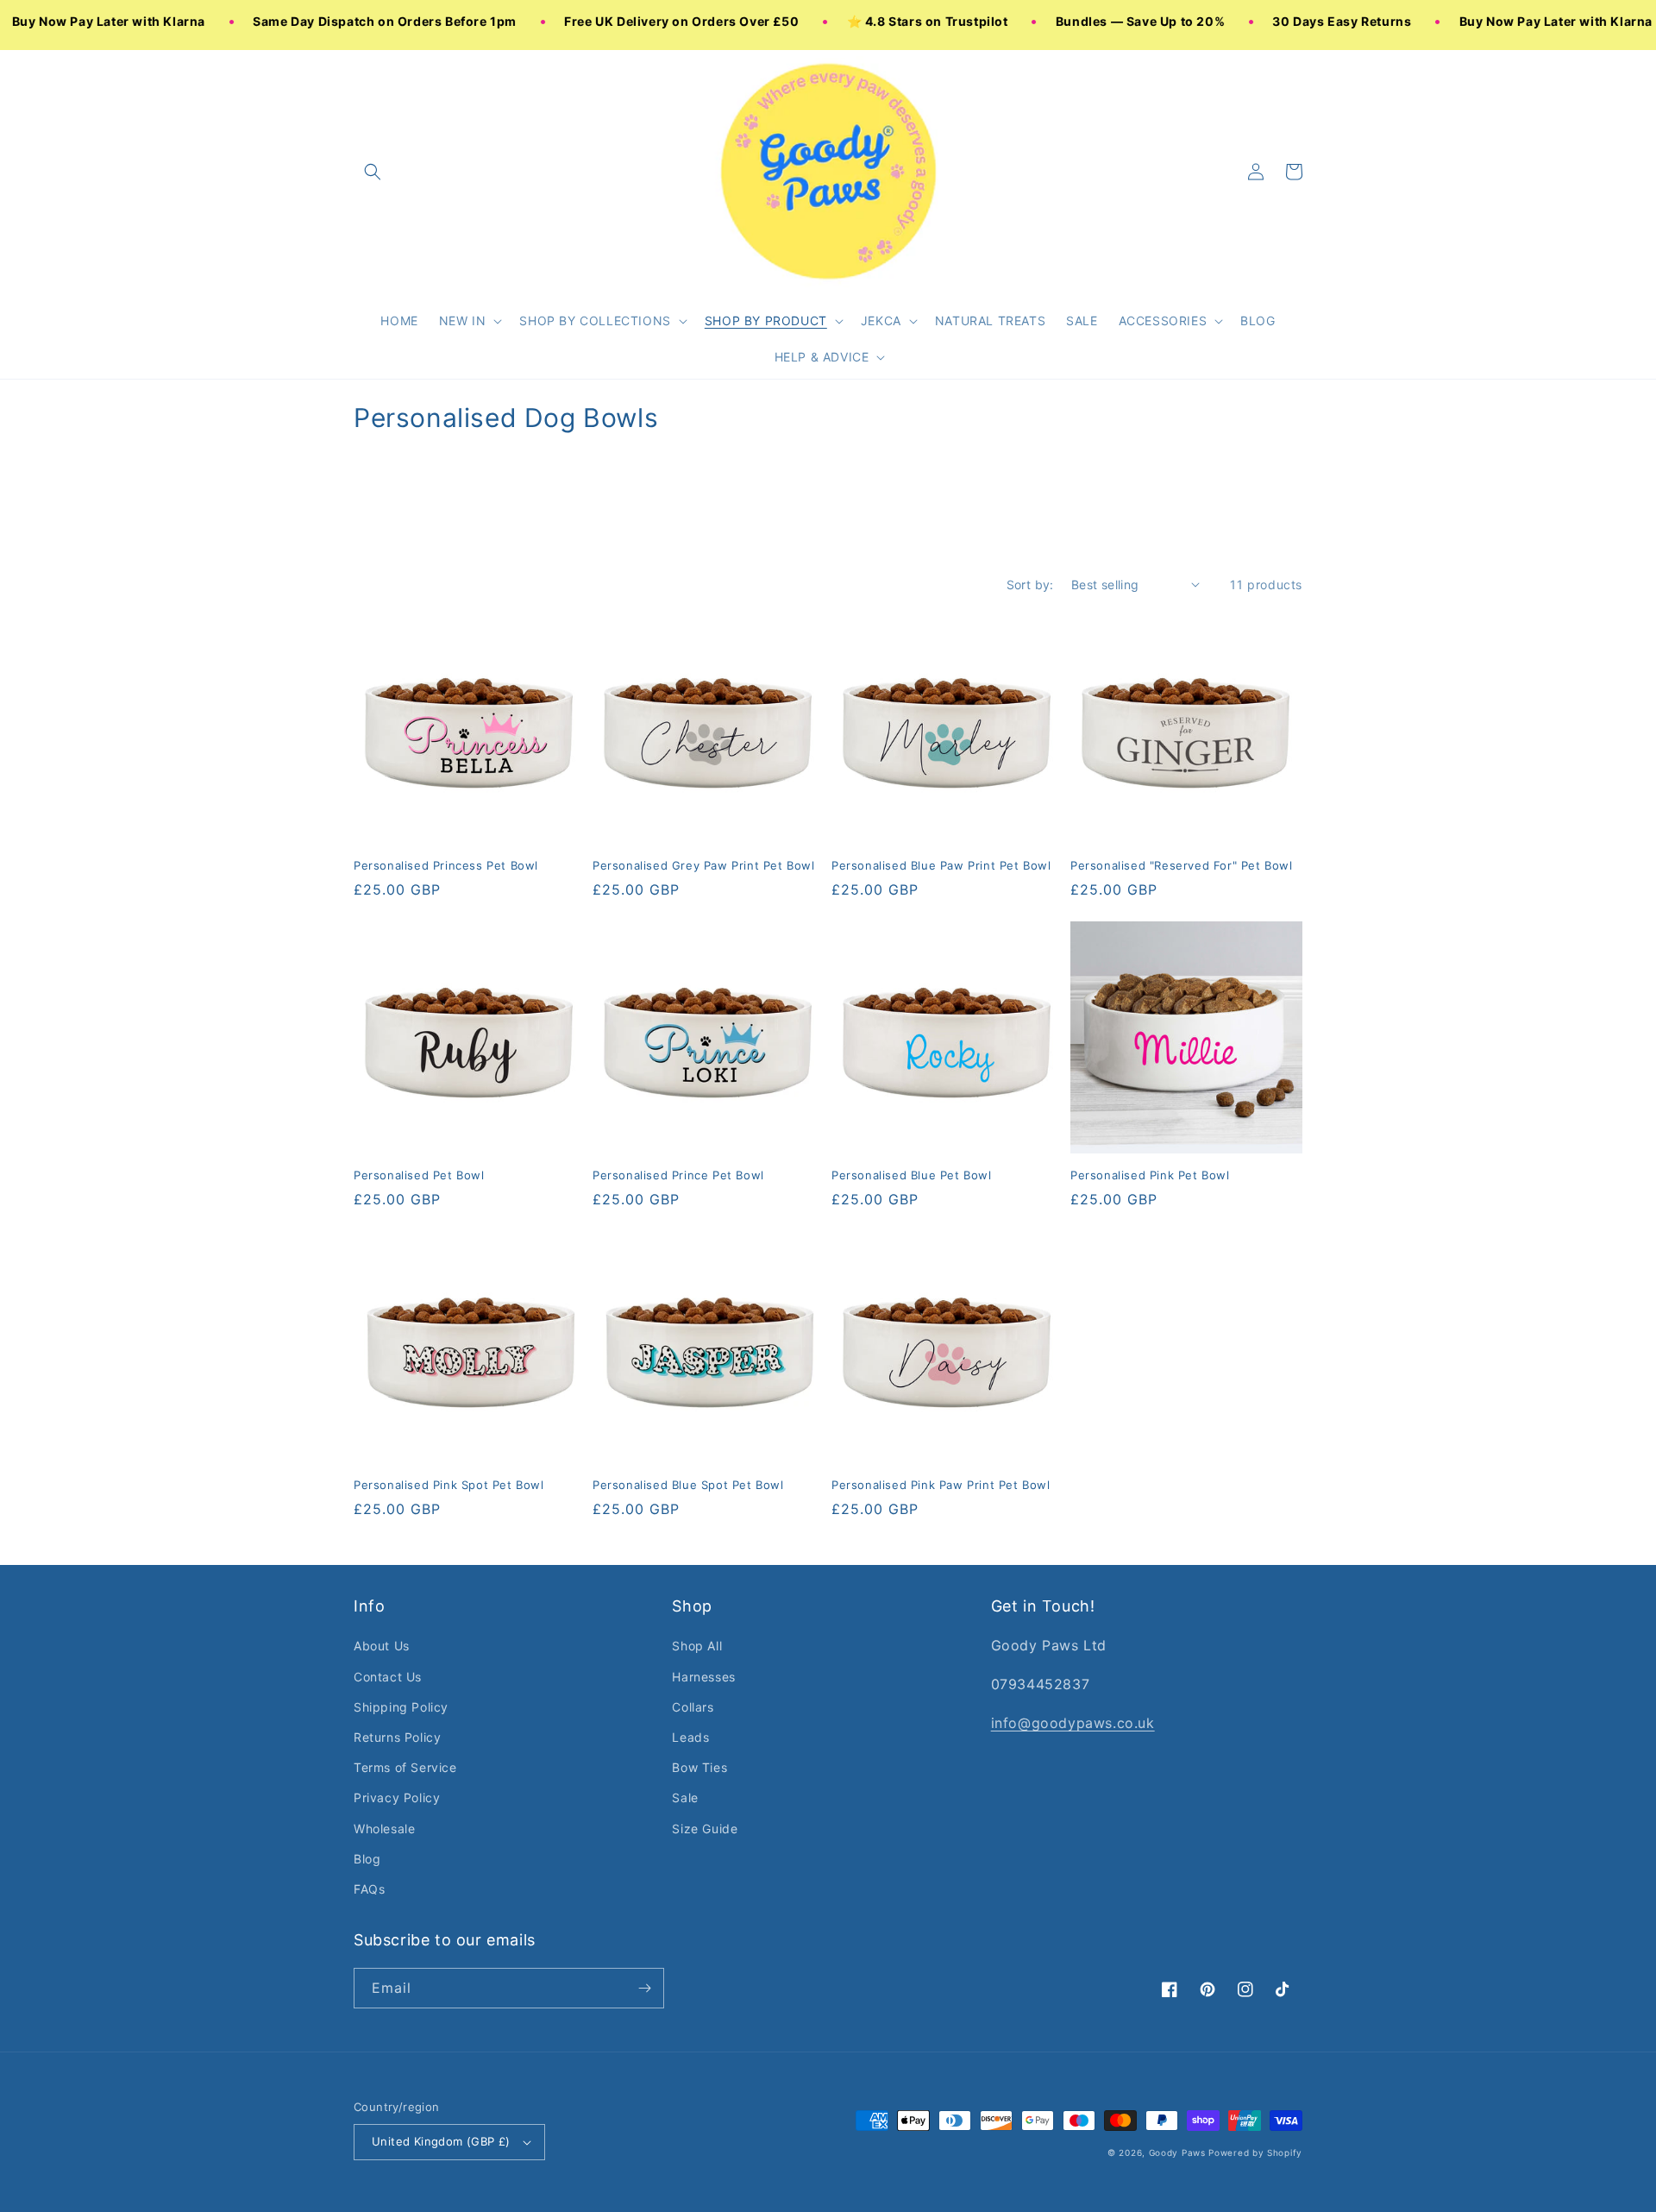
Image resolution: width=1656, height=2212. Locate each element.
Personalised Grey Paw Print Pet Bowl (704, 865)
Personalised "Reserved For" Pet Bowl (1182, 865)
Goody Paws (1177, 2152)
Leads (690, 1737)
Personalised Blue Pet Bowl (912, 1175)
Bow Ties (699, 1767)
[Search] (373, 172)
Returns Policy (397, 1737)
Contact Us (388, 1677)
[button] (469, 321)
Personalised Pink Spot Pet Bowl (449, 1485)
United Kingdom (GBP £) (441, 2141)
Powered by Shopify (1255, 2152)
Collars (693, 1707)
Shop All (697, 1646)
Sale (685, 1797)
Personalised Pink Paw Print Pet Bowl (941, 1485)
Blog (367, 1859)
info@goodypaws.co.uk (1073, 1723)
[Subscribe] (644, 1988)
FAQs (369, 1889)
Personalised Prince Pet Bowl (678, 1175)
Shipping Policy (401, 1707)
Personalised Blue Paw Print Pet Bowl (941, 865)
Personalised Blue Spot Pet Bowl (688, 1485)
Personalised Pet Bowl (419, 1175)
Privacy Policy (397, 1797)
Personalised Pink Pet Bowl (1150, 1175)
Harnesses (703, 1677)
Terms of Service (405, 1767)
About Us (382, 1646)
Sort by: (1030, 584)
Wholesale (384, 1829)
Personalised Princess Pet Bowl (446, 865)
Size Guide (705, 1829)
